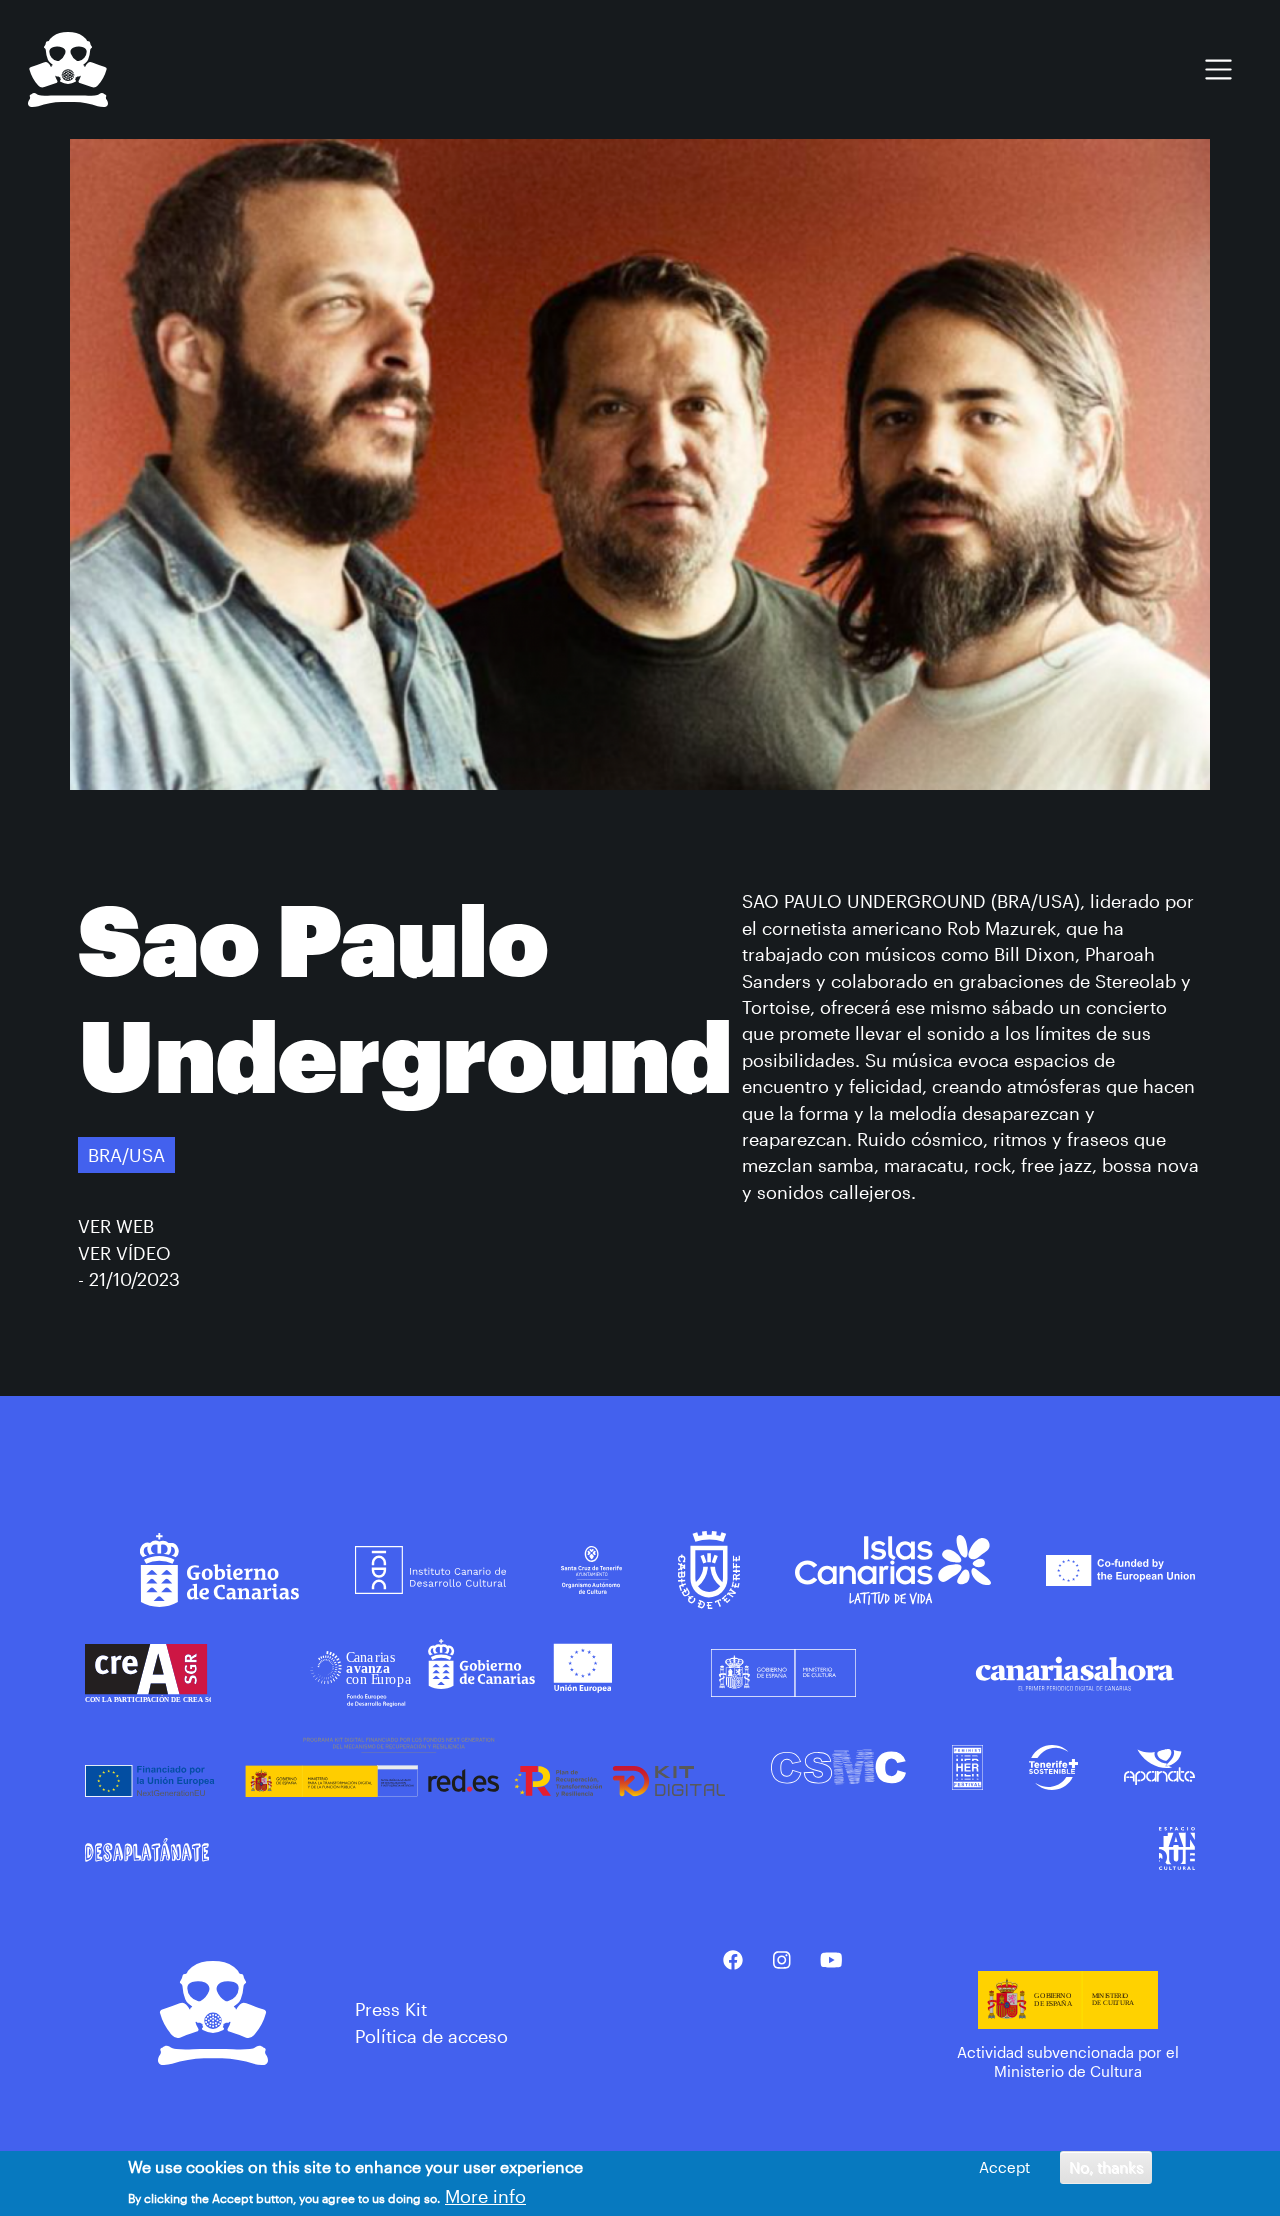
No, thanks (1106, 2167)
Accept (1004, 2167)
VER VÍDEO (124, 1253)
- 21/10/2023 (129, 1279)
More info (485, 2196)
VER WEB (116, 1226)
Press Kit (391, 2009)
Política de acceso (431, 2036)
